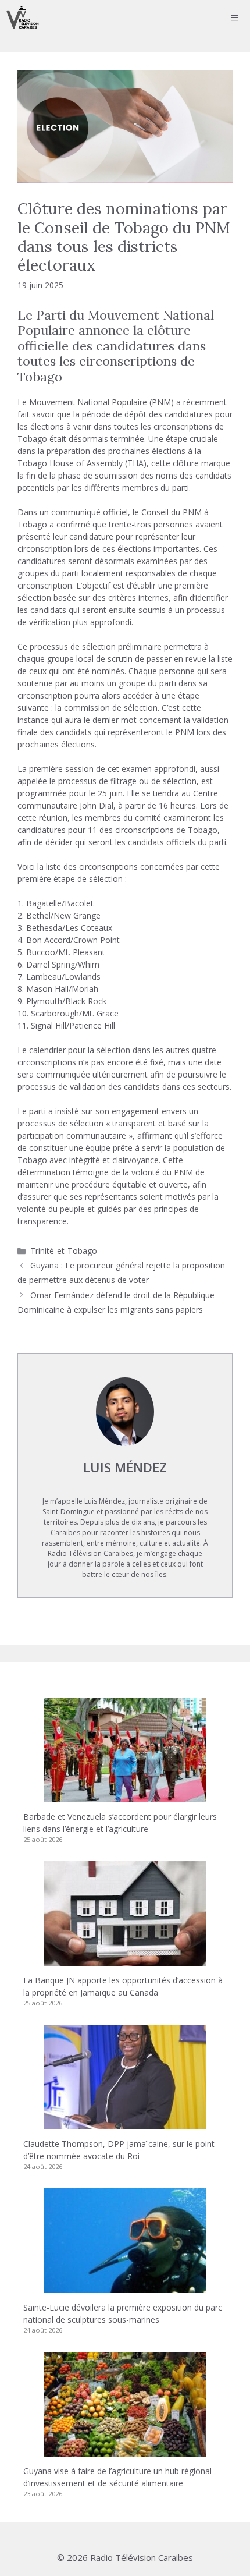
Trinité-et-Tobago (64, 1251)
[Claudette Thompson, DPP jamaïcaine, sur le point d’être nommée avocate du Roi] (125, 2123)
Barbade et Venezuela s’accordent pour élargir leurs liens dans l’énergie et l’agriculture (120, 1823)
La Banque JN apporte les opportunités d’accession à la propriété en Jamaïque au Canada (123, 1986)
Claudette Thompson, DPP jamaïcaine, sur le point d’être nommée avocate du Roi (119, 2150)
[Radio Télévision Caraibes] (23, 17)
